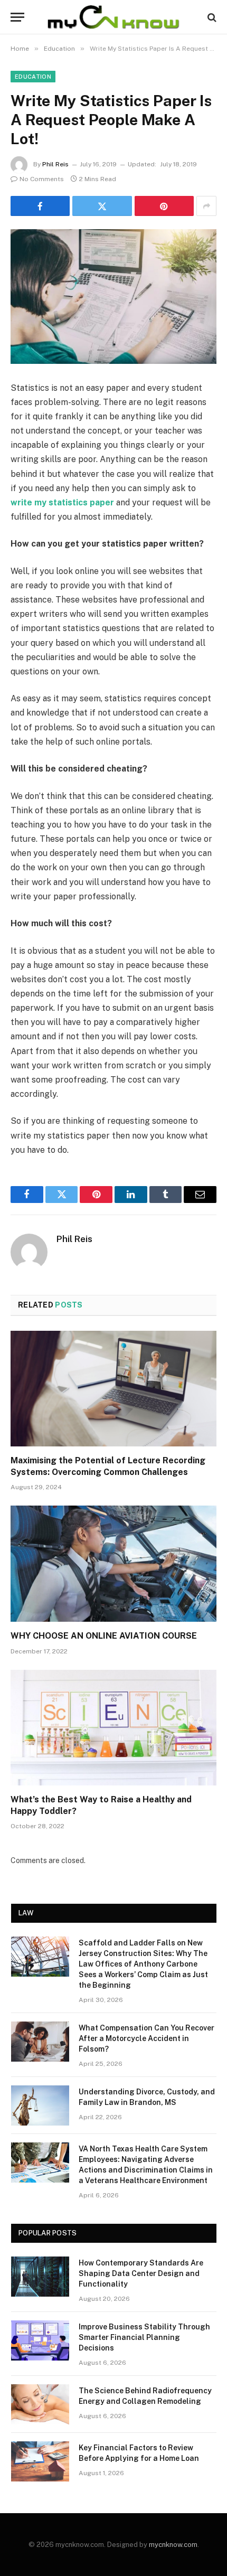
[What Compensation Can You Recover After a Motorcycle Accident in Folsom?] (40, 2042)
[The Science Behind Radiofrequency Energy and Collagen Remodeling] (40, 2404)
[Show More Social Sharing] (206, 206)
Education (33, 77)
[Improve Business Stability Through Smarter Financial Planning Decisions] (40, 2340)
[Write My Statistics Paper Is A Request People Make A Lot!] (113, 297)
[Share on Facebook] (40, 206)
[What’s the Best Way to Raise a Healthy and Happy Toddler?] (113, 1728)
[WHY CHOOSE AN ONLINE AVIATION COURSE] (113, 1563)
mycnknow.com (173, 2545)
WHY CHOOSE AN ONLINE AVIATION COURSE (104, 1636)
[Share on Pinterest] (164, 206)
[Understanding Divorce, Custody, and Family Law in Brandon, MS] (40, 2105)
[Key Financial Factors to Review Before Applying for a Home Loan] (40, 2461)
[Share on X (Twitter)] (102, 206)
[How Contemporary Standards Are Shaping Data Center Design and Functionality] (40, 2277)
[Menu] (17, 17)
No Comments (42, 179)
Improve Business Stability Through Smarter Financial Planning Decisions (144, 2337)
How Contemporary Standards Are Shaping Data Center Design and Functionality (141, 2273)
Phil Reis (55, 164)
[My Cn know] (113, 17)
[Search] (211, 17)
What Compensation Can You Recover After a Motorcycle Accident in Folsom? (146, 2038)
